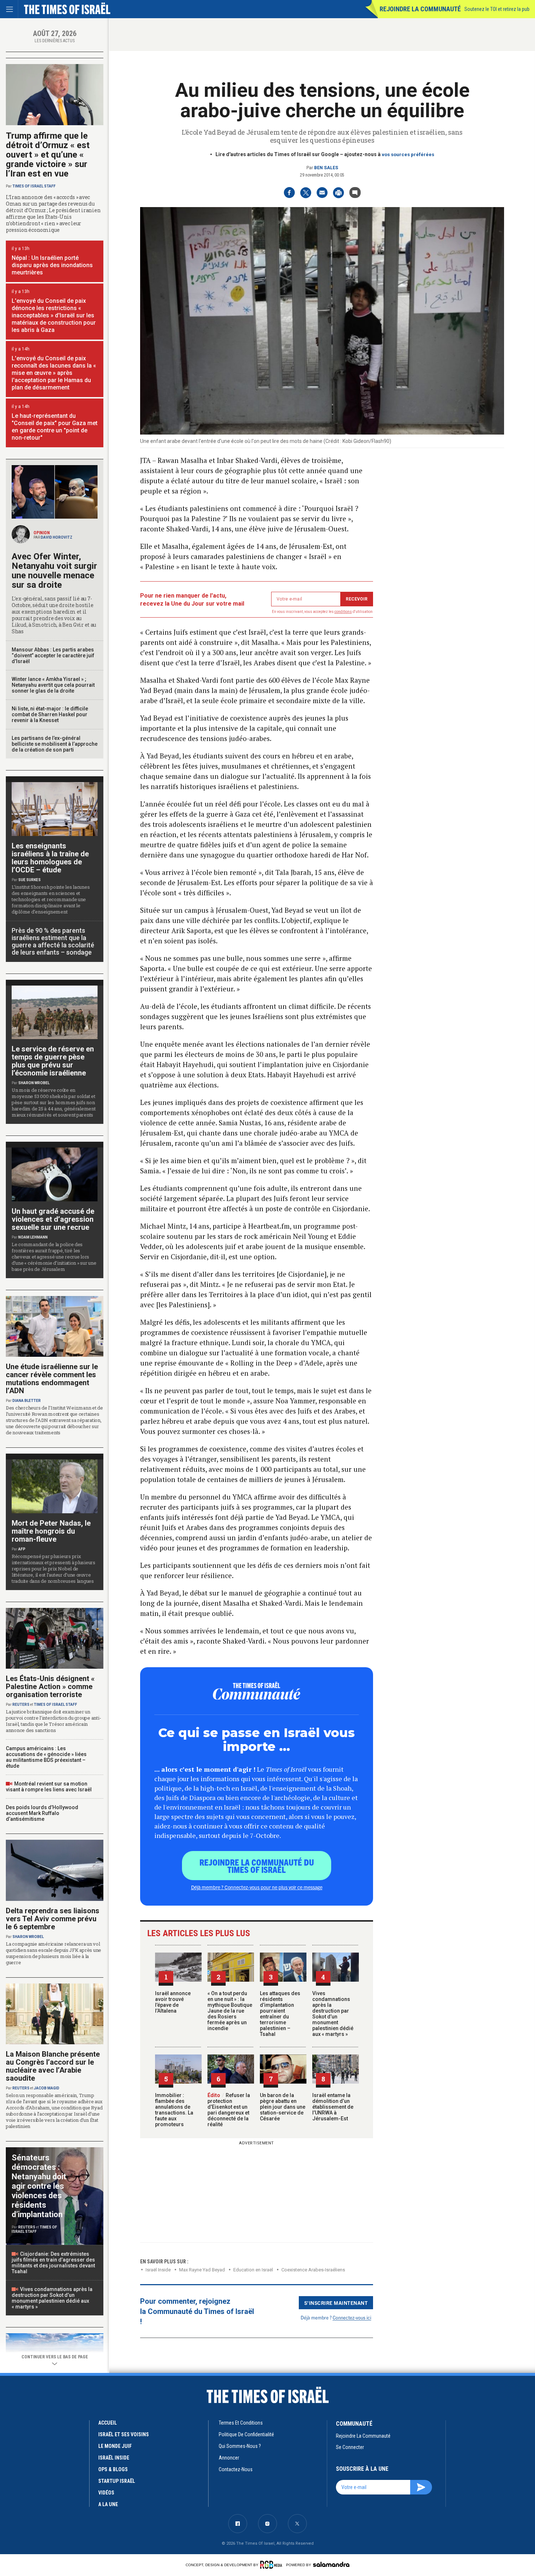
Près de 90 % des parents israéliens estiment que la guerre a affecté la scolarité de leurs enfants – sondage (53, 941)
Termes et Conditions (241, 2423)
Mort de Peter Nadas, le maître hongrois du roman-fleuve (51, 1531)
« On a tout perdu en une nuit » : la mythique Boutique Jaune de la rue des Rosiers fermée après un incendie (230, 2011)
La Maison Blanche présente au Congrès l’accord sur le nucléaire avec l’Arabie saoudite (53, 2066)
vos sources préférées (408, 154)
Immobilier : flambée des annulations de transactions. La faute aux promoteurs (174, 2110)
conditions (343, 612)
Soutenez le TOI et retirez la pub (497, 9)
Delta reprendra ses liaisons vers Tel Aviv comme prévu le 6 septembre (53, 1919)
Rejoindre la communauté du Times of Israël (257, 1866)
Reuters (21, 1705)
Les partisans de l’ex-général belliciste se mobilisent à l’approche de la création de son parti (55, 744)
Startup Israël (117, 2481)
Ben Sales (326, 168)
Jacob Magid (47, 2088)
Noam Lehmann (33, 1237)
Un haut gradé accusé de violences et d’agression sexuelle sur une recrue (53, 1219)
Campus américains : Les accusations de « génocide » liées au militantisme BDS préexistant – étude (46, 1757)
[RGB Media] (272, 2565)
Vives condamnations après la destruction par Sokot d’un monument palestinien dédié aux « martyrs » (333, 2014)
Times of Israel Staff (34, 186)
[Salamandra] (331, 2564)
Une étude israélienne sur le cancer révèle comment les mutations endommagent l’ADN (52, 1379)
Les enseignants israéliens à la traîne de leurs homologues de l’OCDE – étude (50, 858)
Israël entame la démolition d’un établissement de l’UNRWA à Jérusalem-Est (333, 2107)
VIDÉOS (106, 2493)
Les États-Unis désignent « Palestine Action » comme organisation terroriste (50, 1687)
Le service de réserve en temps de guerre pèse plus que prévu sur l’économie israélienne (53, 1061)
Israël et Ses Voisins (124, 2434)
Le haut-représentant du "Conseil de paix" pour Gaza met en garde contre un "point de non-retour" (55, 427)
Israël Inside (158, 2270)
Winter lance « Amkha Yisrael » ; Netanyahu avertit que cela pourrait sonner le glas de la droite (53, 685)
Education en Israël (253, 2270)
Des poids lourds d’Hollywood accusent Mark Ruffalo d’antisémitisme (42, 1813)
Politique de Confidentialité (246, 2434)
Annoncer (229, 2458)
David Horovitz (57, 537)
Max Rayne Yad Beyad (202, 2270)
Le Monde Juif (115, 2446)
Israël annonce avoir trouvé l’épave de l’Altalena (173, 2002)
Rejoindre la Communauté (420, 9)
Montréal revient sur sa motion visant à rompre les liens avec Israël (49, 1787)
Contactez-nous (236, 2469)
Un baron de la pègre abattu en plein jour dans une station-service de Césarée (283, 2107)
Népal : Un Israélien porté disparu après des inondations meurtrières (52, 265)
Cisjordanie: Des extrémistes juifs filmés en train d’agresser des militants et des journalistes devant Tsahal (53, 2263)
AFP (22, 1549)
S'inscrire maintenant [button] (336, 2303)
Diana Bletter (27, 1401)
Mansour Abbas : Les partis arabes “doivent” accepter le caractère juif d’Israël (53, 655)
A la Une (108, 2504)
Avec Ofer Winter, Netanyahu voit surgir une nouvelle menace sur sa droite (54, 571)
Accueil (108, 2423)
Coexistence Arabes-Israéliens (313, 2270)
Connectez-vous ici (352, 2317)
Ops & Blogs (113, 2469)
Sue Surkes (29, 880)
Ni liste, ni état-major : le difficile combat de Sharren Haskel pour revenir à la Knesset (50, 714)
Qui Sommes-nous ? (240, 2446)
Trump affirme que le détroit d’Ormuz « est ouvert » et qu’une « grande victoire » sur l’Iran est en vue (48, 155)
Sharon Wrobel (34, 1083)
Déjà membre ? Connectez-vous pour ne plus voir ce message (257, 1887)
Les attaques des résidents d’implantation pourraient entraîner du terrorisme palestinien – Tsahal (280, 2014)
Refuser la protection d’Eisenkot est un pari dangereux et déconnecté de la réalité (229, 2110)
